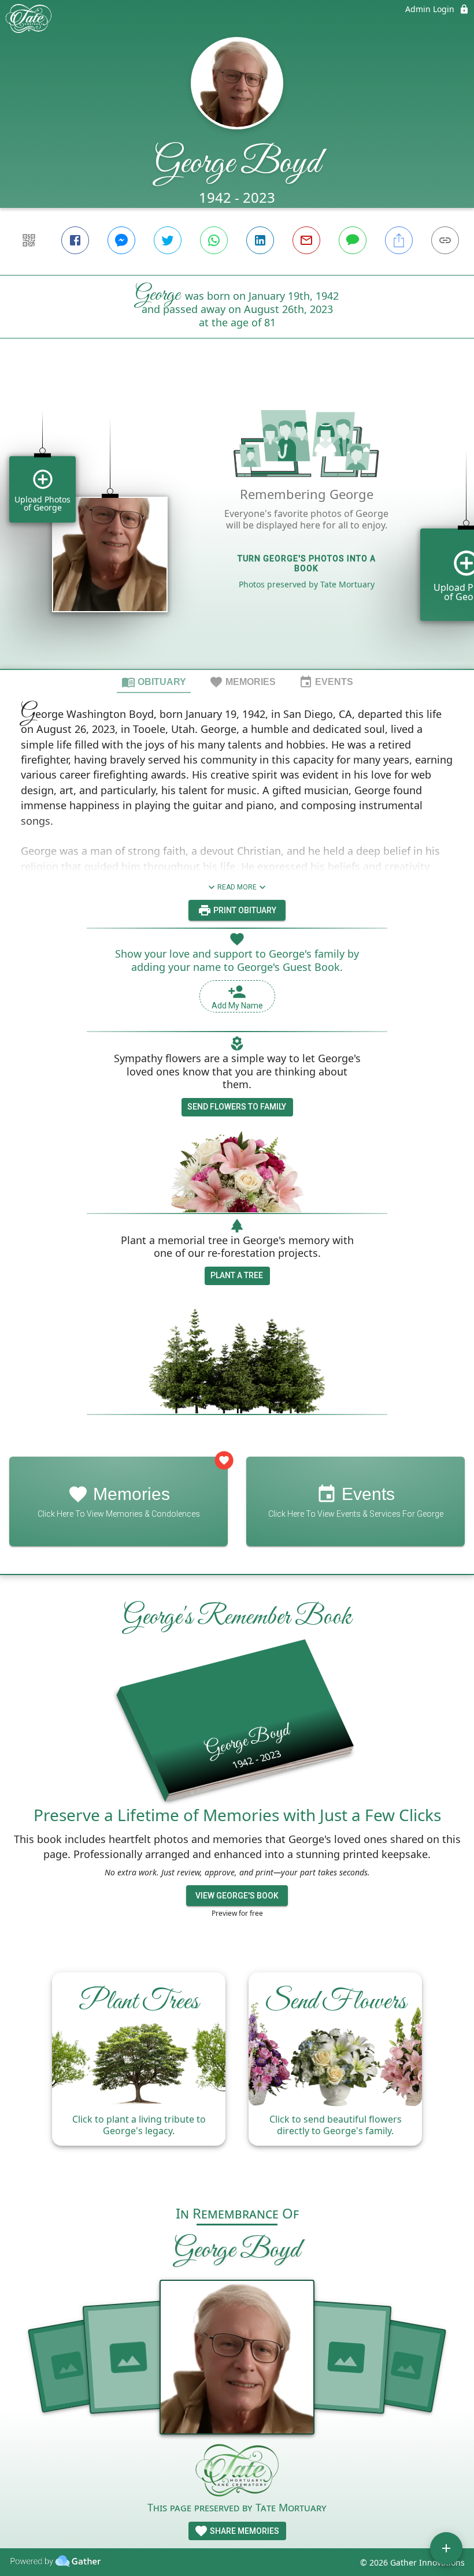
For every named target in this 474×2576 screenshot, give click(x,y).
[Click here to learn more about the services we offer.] (237, 2472)
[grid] (237, 523)
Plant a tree (237, 1275)
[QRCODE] (29, 240)
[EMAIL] (306, 240)
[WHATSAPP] (214, 240)
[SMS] (353, 240)
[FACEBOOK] (75, 240)
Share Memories (244, 2531)
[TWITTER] (168, 240)
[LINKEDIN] (260, 240)
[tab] (154, 682)
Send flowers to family (237, 1107)
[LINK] (445, 240)
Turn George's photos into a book (307, 563)
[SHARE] (399, 240)
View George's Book (237, 1896)
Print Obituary (244, 910)
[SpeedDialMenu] (446, 2548)
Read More (237, 887)
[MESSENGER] (121, 240)
